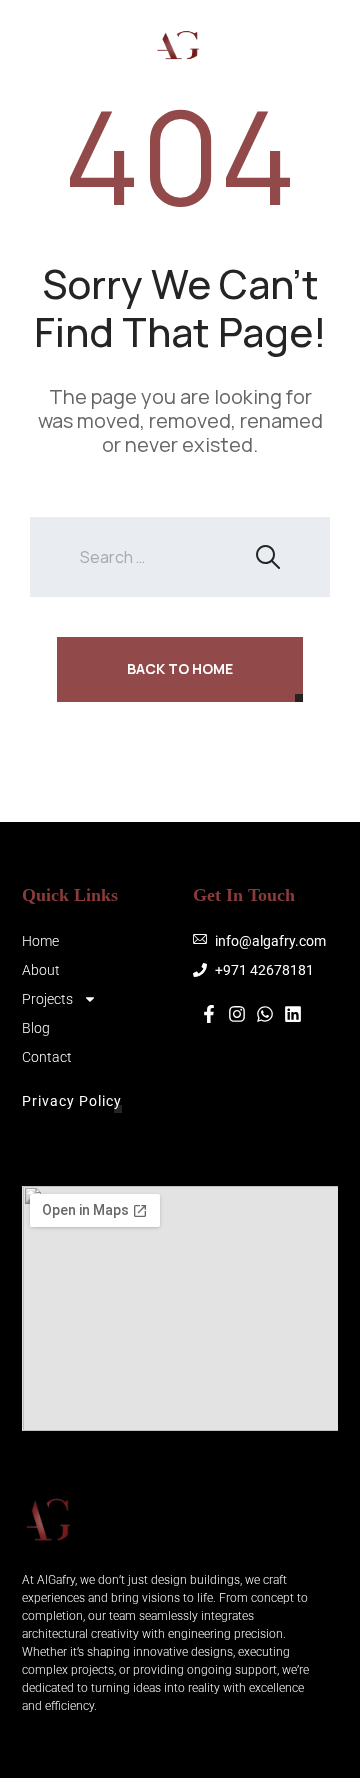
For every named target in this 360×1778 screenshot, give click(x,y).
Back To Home (180, 668)
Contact (47, 1057)
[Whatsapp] (320, 45)
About (41, 970)
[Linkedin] (293, 1014)
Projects (47, 999)
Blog (36, 1028)
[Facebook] (290, 45)
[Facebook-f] (209, 1014)
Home (40, 941)
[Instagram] (260, 45)
